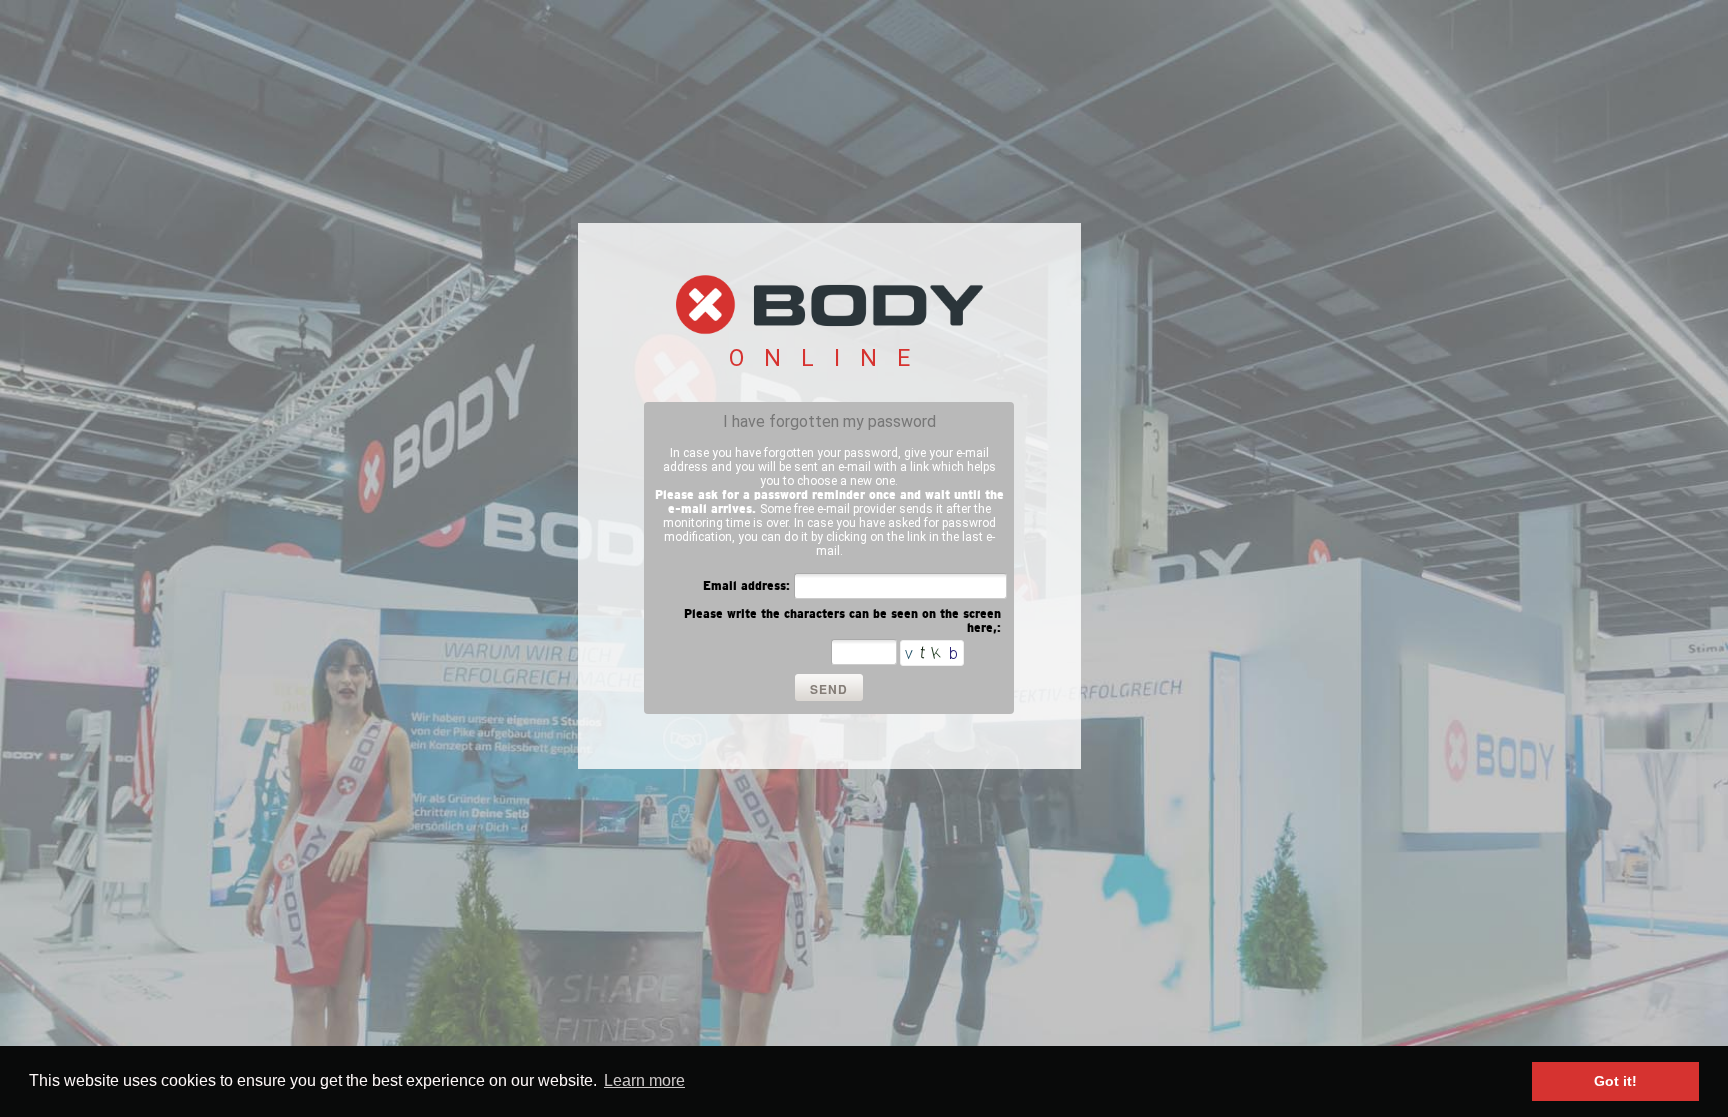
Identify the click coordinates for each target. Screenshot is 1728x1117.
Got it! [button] (1615, 1081)
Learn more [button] (644, 1080)
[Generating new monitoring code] (932, 653)
